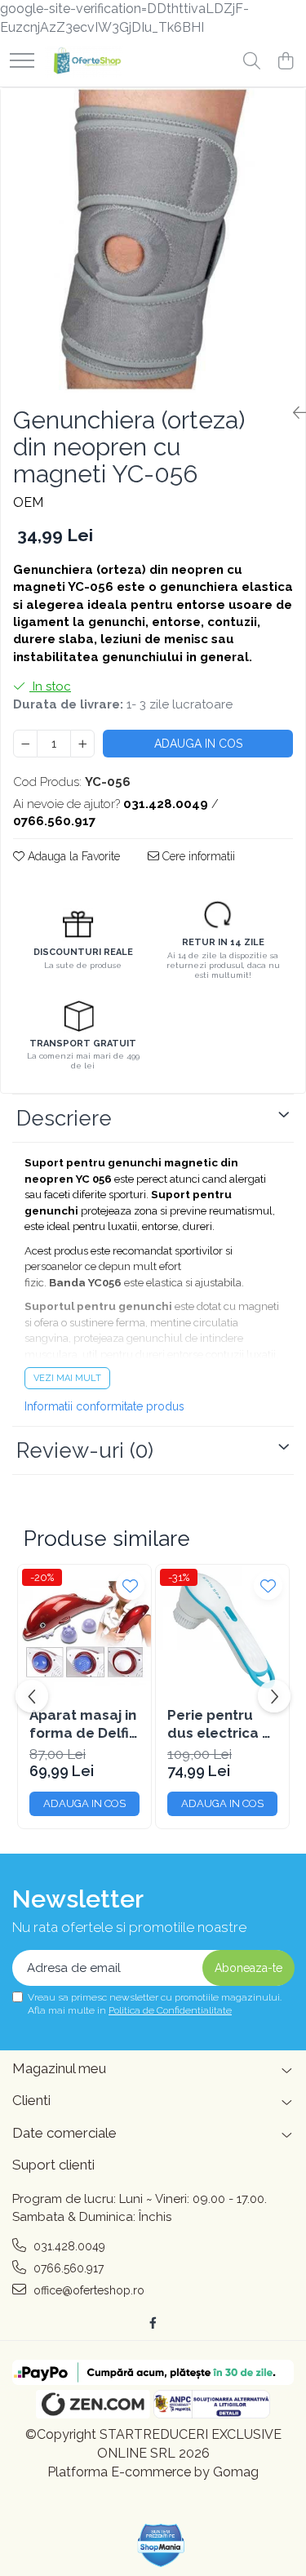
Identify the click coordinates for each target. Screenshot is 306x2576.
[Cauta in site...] (252, 62)
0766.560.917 (67, 2268)
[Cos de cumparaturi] (285, 62)
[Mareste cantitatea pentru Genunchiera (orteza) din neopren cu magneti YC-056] (82, 744)
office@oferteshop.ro (87, 2290)
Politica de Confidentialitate (170, 2010)
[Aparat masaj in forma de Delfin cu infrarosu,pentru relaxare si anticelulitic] (84, 1631)
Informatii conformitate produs (104, 1406)
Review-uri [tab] (85, 1450)
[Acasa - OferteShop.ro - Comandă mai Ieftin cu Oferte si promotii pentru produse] (84, 62)
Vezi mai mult (67, 1378)
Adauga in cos (198, 744)
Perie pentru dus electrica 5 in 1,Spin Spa (219, 1724)
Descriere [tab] (64, 1118)
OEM (28, 502)
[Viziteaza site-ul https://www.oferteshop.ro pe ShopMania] (162, 2545)
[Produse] (22, 62)
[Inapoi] (293, 413)
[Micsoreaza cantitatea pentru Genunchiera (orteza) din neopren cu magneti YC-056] (25, 744)
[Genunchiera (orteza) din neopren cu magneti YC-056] (153, 240)
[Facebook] (153, 2323)
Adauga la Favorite (72, 856)
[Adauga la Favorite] (130, 1586)
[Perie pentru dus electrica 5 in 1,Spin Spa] (222, 1631)
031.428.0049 (68, 2246)
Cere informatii (197, 856)
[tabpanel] (153, 240)
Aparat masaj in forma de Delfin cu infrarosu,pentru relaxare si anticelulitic (84, 1724)
